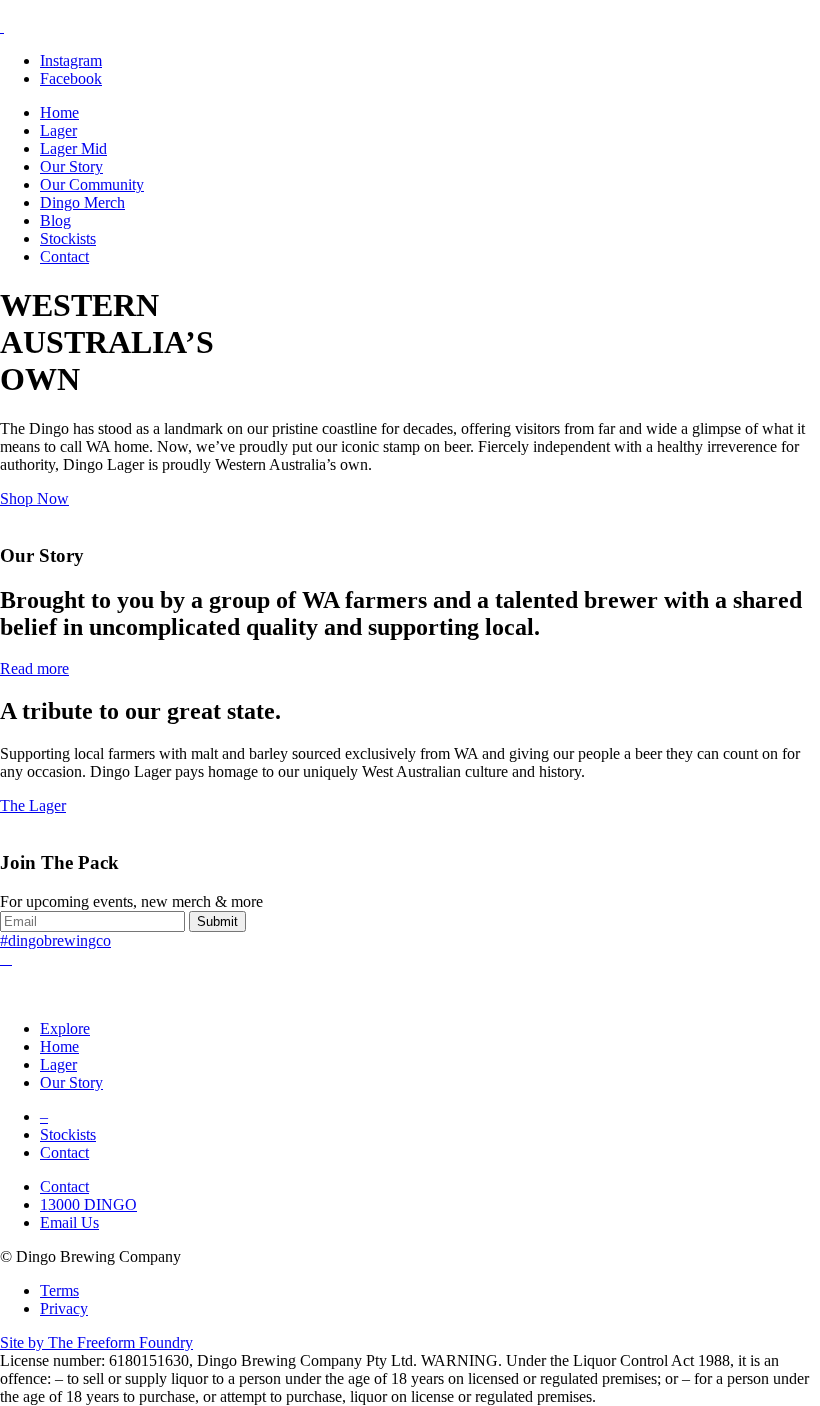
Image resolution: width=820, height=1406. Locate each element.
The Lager (33, 805)
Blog (55, 220)
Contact (64, 256)
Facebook (71, 78)
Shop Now (34, 498)
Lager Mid (73, 148)
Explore (65, 1028)
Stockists (68, 238)
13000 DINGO (88, 1204)
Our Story (71, 166)
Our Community (92, 184)
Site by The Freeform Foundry (96, 1342)
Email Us (69, 1222)
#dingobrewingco (55, 940)
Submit (217, 921)
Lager (58, 130)
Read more (34, 668)
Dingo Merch (82, 202)
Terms (59, 1290)
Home (59, 112)
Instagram (71, 60)
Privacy (64, 1308)
